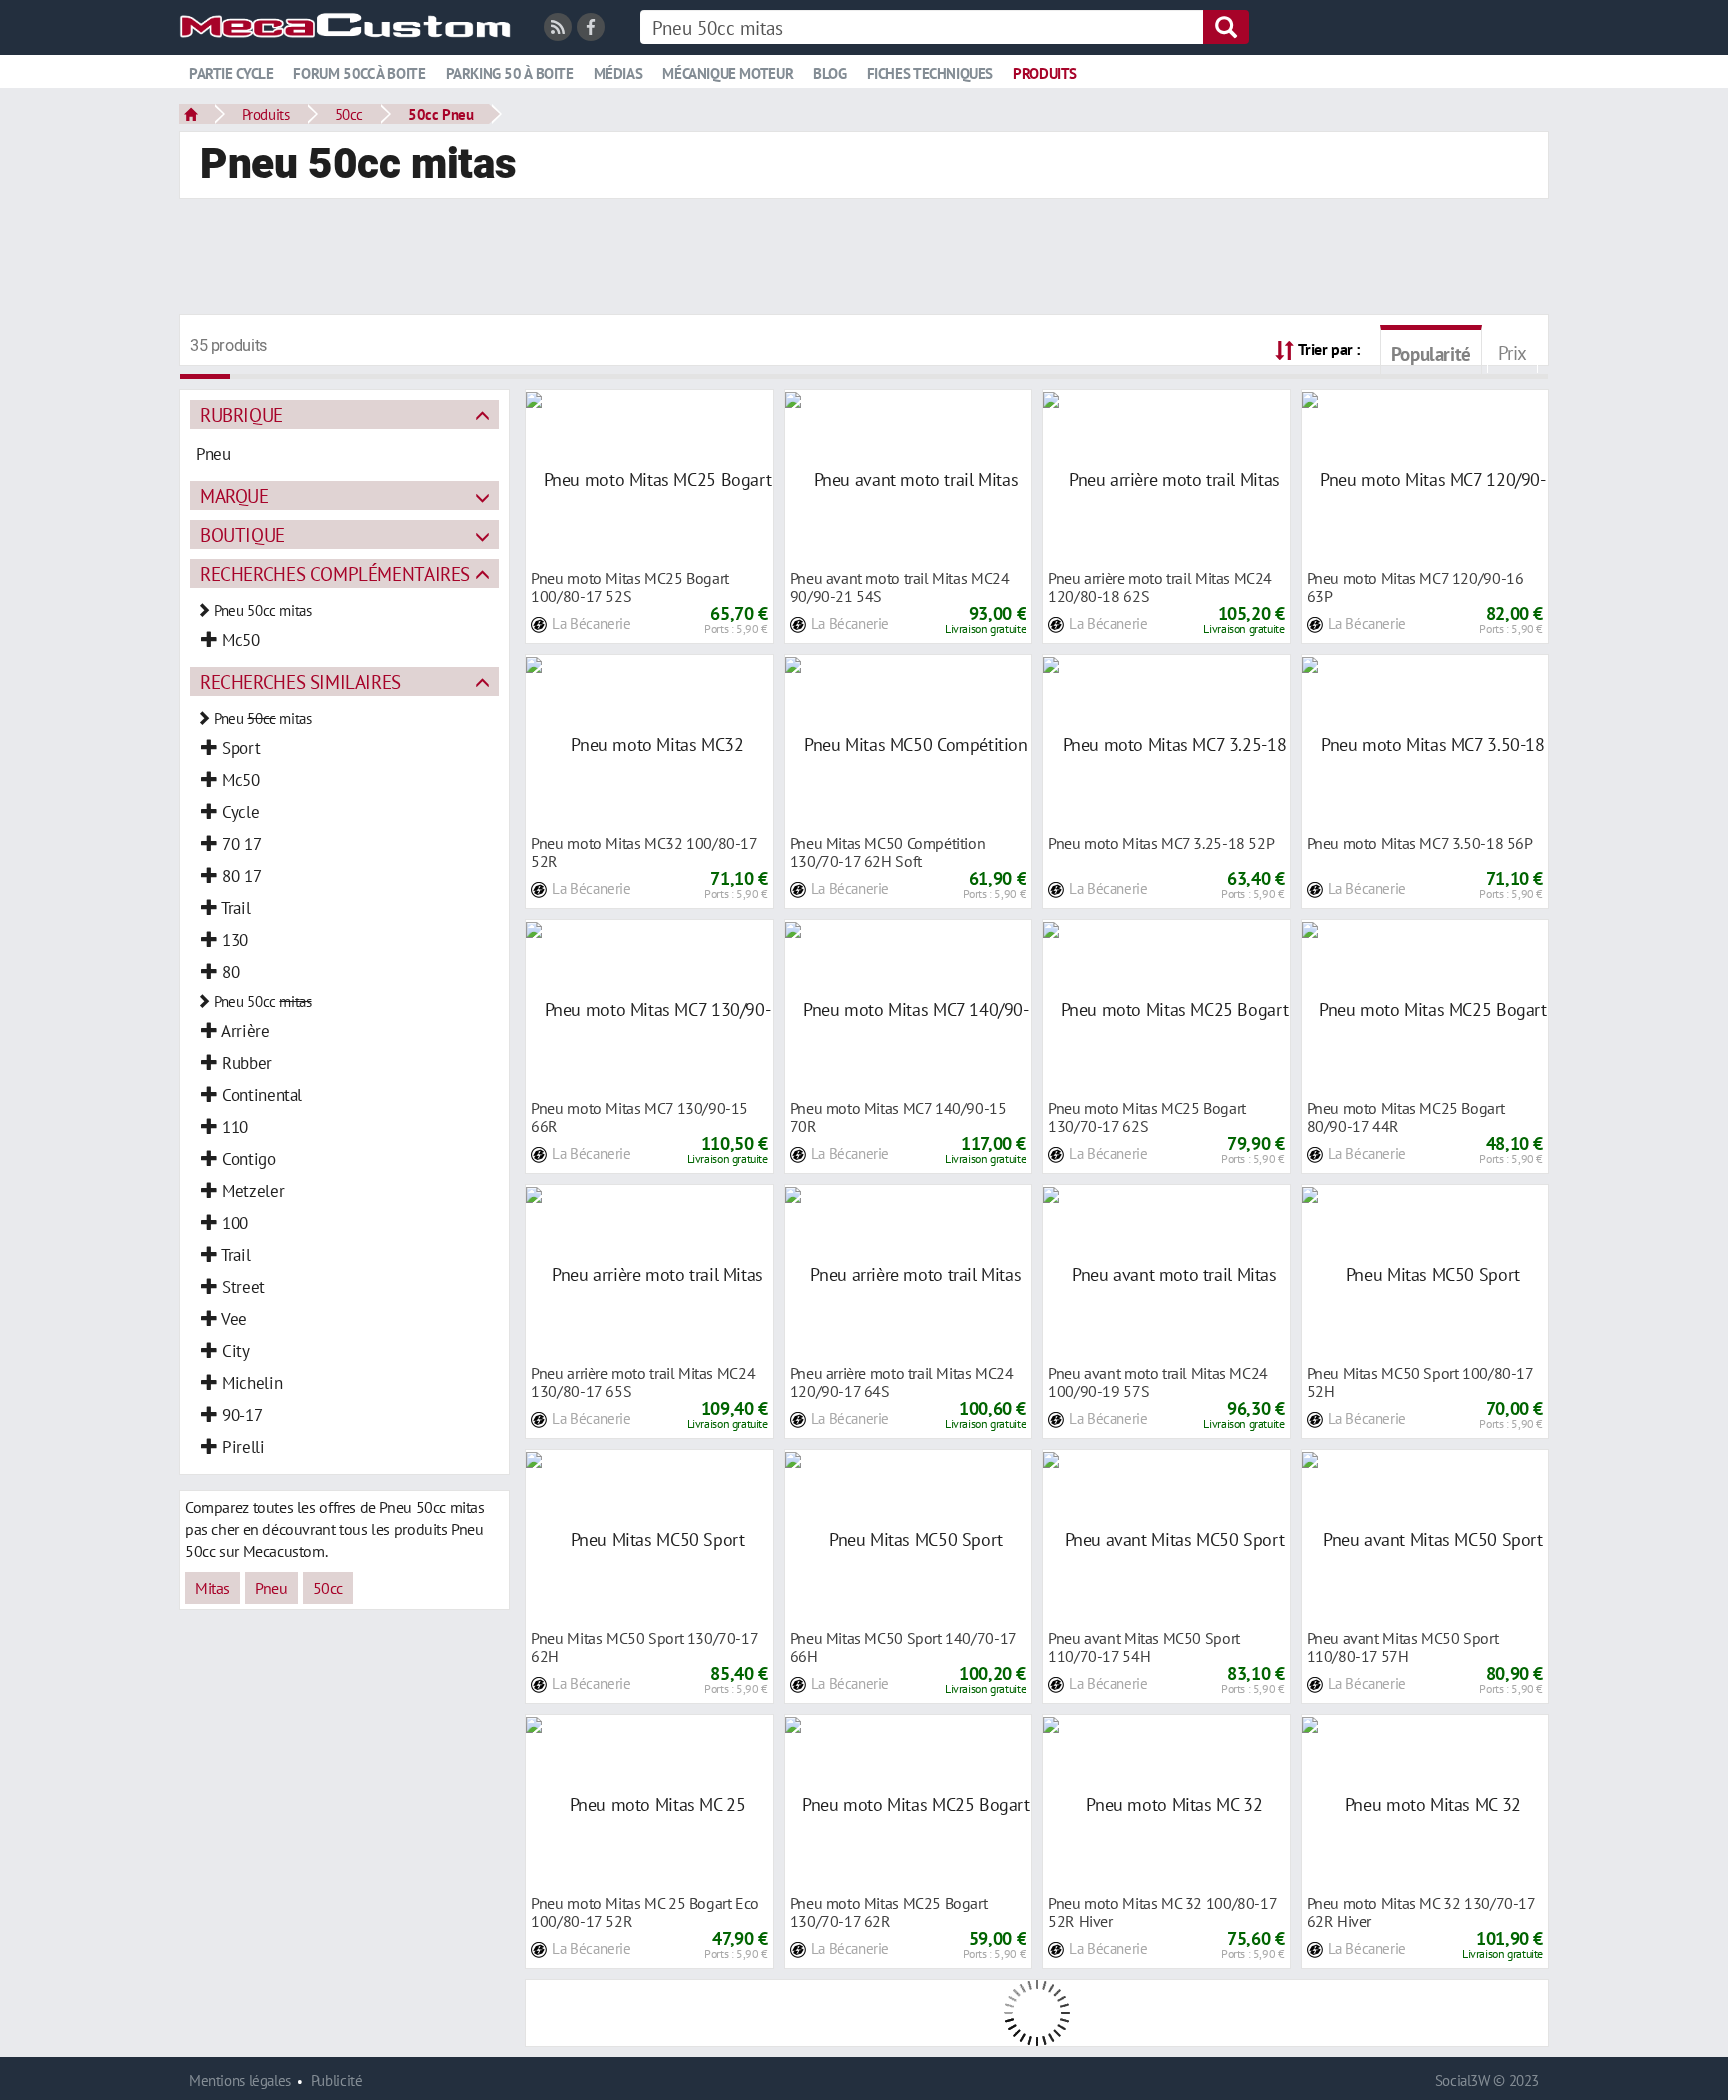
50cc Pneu (441, 114)
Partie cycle (231, 73)
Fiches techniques (930, 73)
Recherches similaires (300, 681)
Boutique (242, 534)
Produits (1045, 73)
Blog (829, 73)
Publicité (337, 2080)
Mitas (212, 1588)
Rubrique (241, 414)
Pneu (271, 1588)
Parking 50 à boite (510, 73)
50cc (349, 114)
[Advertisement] (864, 259)
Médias (618, 73)
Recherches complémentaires (335, 573)
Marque (234, 495)
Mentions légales (240, 2080)
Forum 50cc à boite (359, 73)
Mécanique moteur (727, 73)
